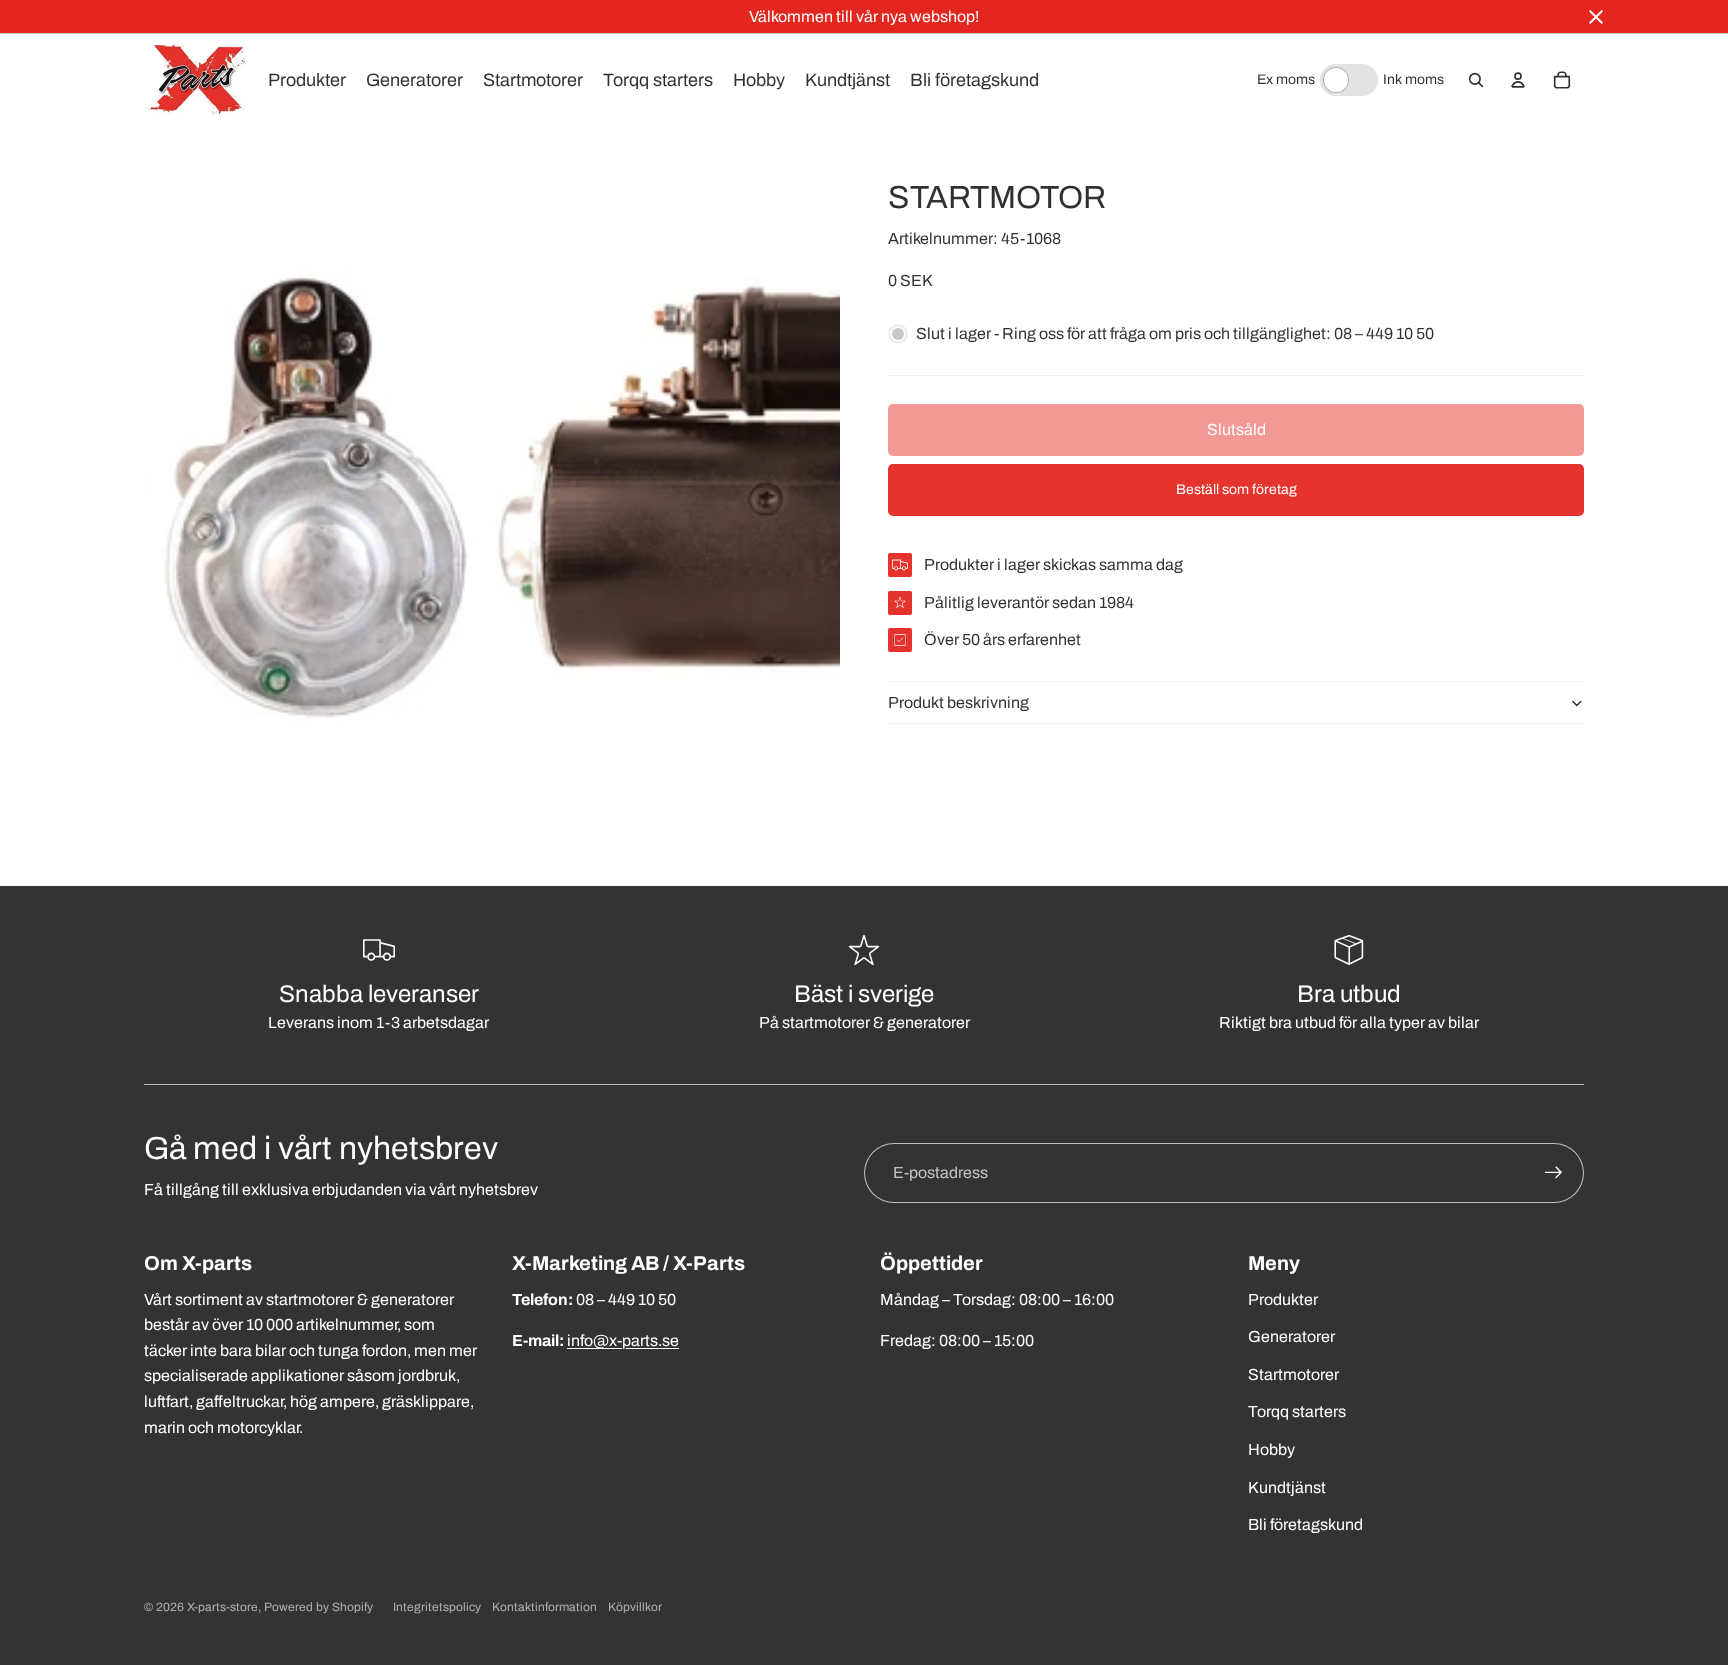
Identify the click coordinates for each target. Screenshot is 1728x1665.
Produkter (1283, 1299)
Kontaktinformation (544, 1607)
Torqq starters (1297, 1411)
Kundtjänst (1287, 1487)
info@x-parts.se (623, 1340)
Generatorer (1291, 1336)
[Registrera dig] (1554, 1173)
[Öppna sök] (1476, 80)
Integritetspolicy (437, 1607)
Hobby (1271, 1449)
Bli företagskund (1305, 1524)
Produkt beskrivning (958, 702)
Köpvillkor (635, 1607)
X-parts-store (222, 1607)
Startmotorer (1293, 1374)
